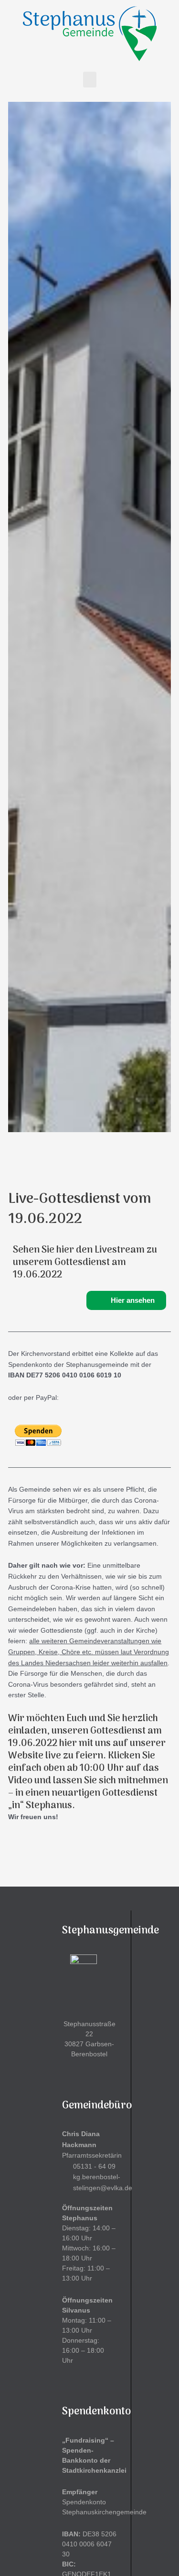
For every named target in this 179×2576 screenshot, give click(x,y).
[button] (90, 80)
